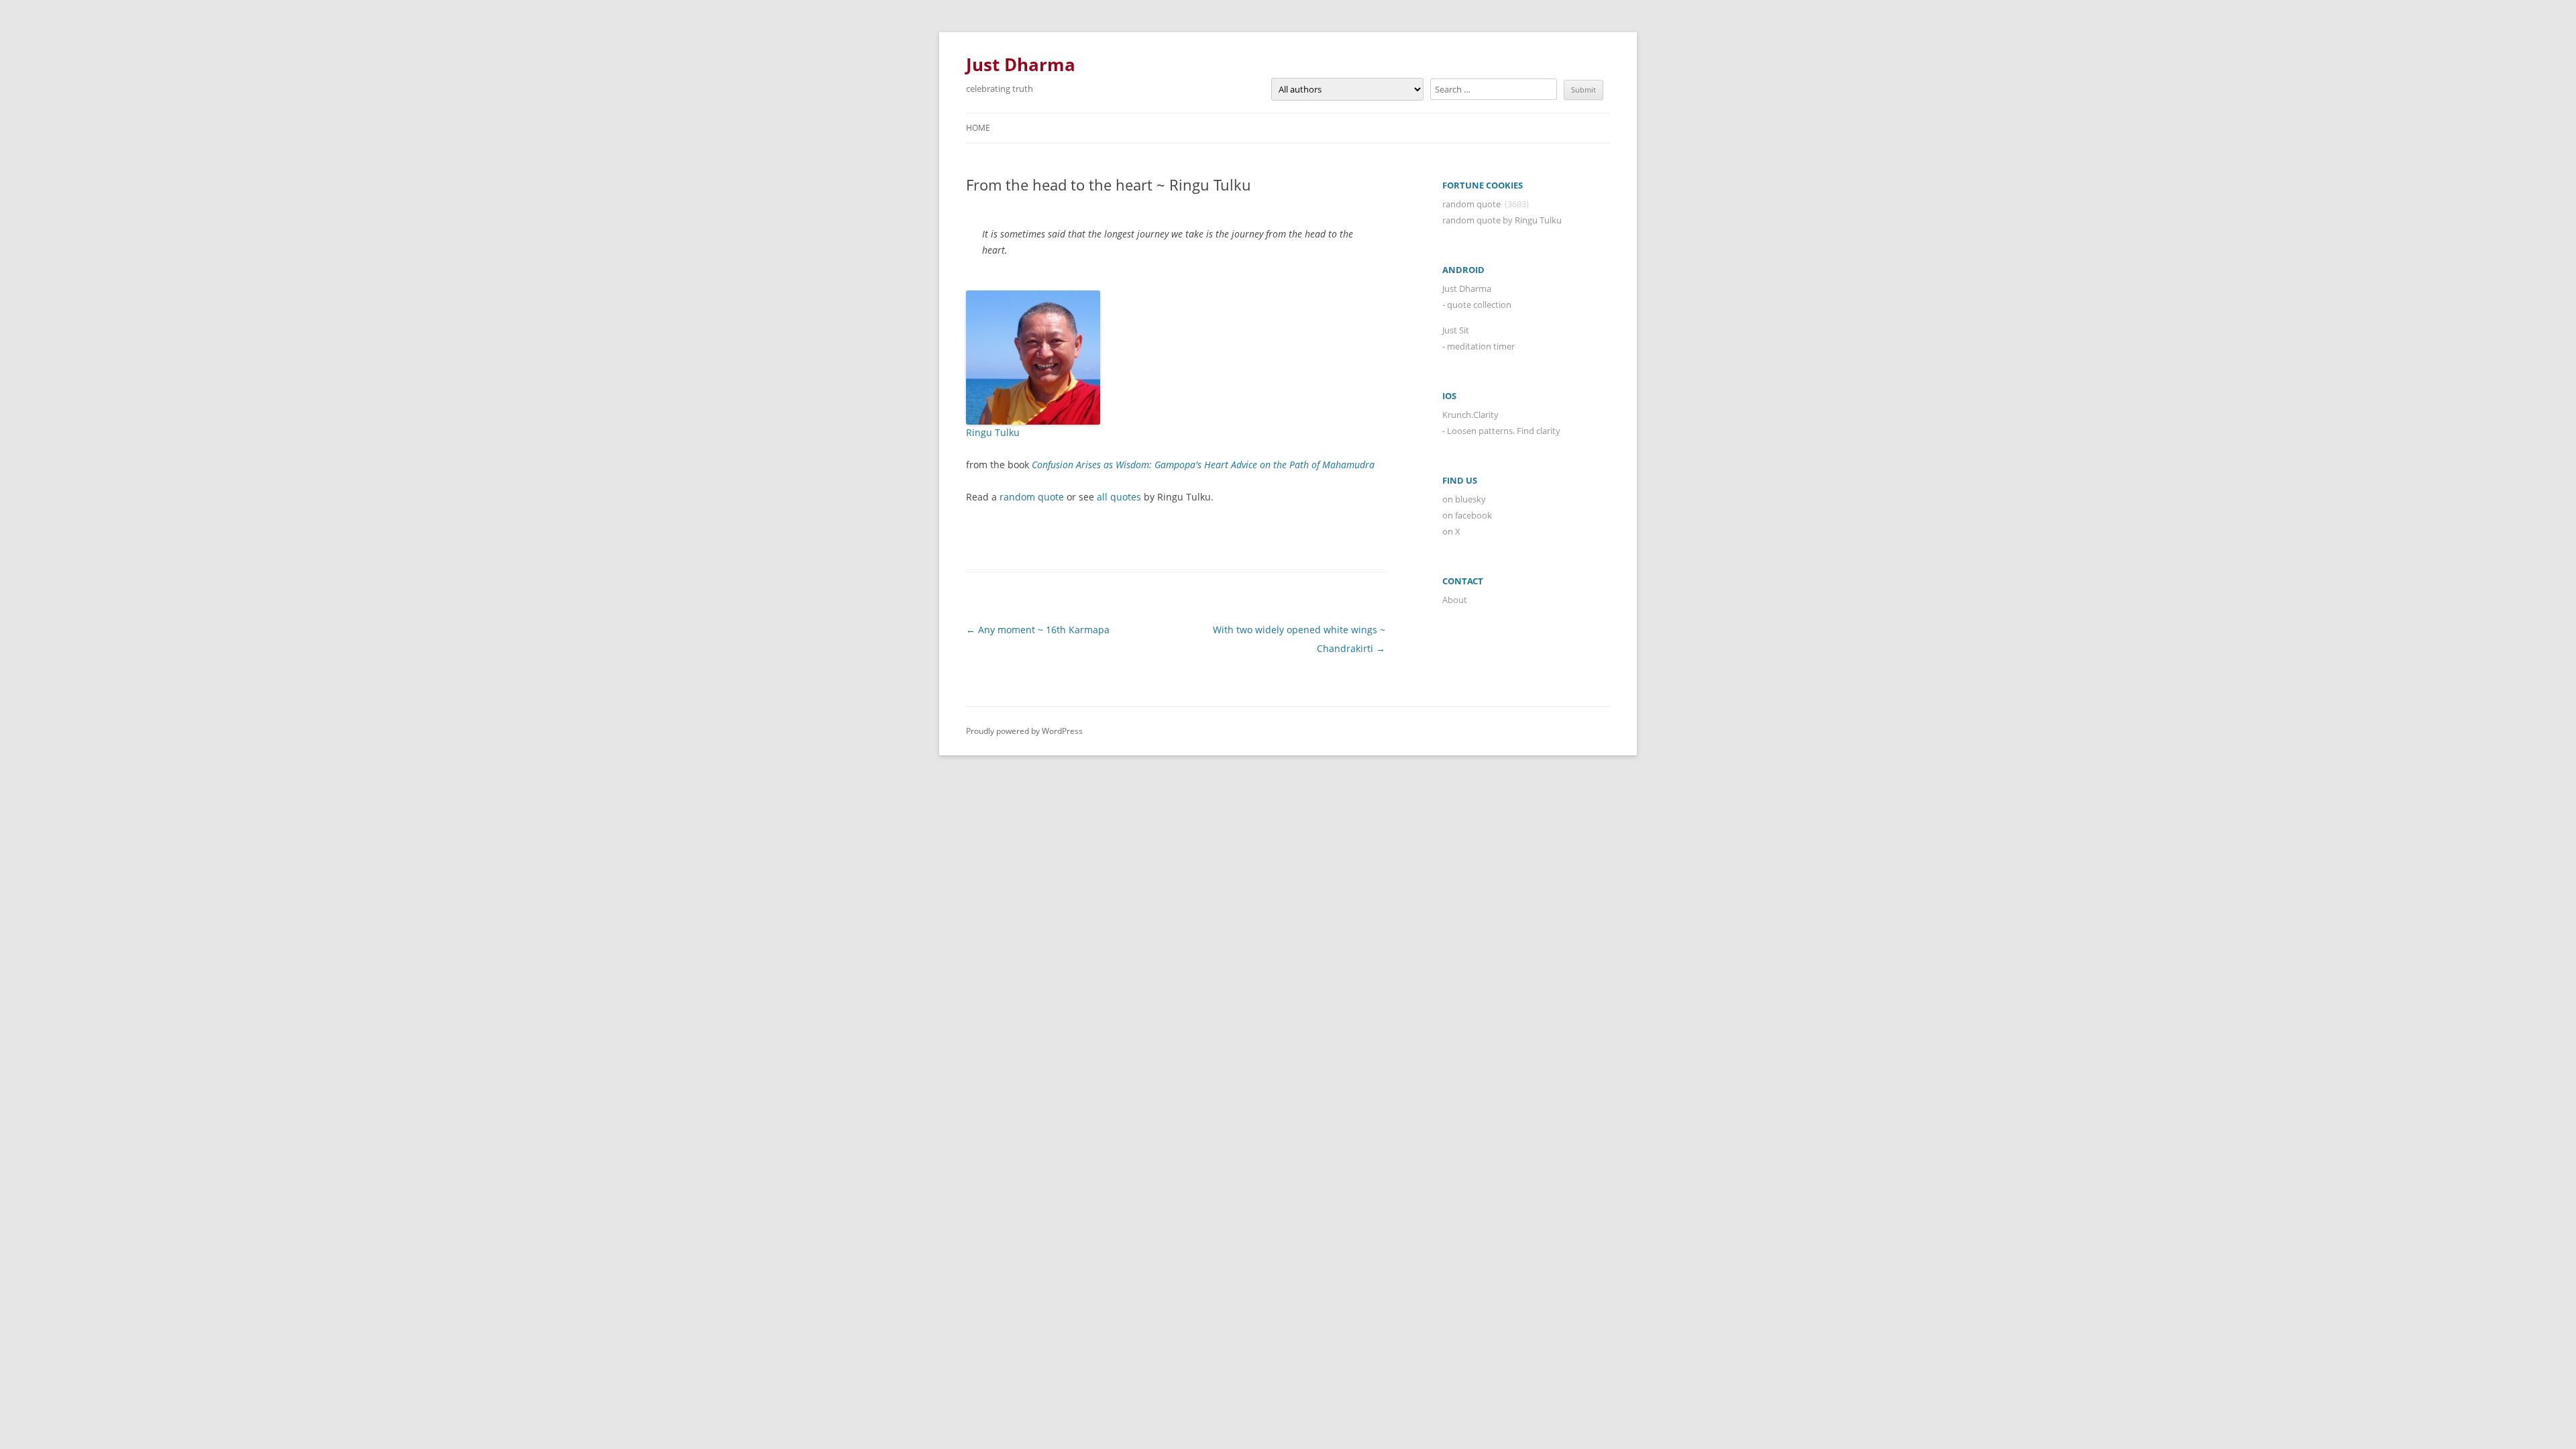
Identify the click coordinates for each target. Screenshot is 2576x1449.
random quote (1032, 497)
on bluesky (1464, 499)
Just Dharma (1021, 64)
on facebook (1467, 515)
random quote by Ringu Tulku (1502, 220)
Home (978, 128)
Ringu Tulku (993, 432)
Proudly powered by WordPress (1024, 731)
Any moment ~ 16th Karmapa (1038, 630)
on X (1451, 531)
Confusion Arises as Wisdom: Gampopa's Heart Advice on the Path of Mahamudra (1203, 465)
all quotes (1119, 497)
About (1455, 600)
